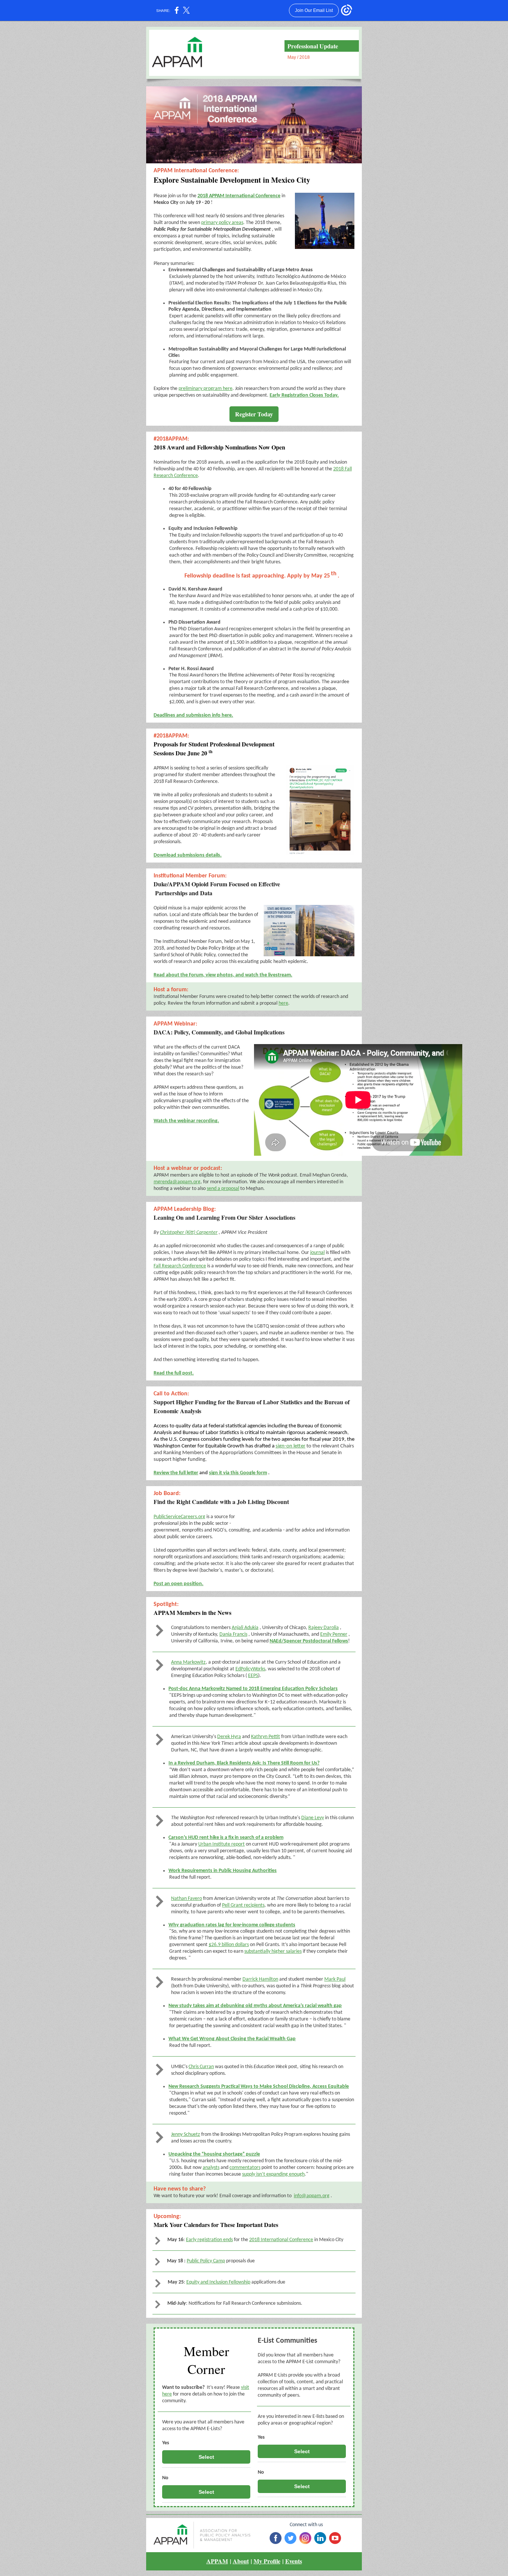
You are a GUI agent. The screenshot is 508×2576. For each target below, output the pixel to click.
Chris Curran (201, 2067)
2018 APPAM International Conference (239, 196)
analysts (211, 2168)
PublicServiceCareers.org (179, 1517)
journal (317, 1253)
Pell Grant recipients (243, 1905)
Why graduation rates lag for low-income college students (232, 1925)
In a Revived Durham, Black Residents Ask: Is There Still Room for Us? (244, 1763)
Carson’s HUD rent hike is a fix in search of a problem (226, 1838)
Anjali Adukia (245, 1628)
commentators (245, 2168)
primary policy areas (222, 223)
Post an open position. (179, 1584)
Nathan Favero (187, 1899)
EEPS (253, 1676)
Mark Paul (335, 1979)
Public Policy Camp (206, 2261)
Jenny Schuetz (186, 2135)
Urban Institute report (221, 1844)
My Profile (267, 2561)
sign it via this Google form (238, 1473)
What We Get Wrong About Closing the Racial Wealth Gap (232, 2039)
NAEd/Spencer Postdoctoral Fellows (309, 1641)
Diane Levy (313, 1818)
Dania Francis (233, 1634)
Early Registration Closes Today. (304, 395)
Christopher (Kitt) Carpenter (189, 1233)
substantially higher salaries (273, 1951)
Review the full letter (176, 1473)
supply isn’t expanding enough (273, 2174)
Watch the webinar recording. (186, 1121)
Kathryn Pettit (266, 1737)
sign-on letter (290, 1446)
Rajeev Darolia (324, 1628)
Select (206, 2457)
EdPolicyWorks (250, 1669)
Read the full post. (174, 1373)
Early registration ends (209, 2240)
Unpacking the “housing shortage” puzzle (214, 2154)
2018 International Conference (281, 2240)
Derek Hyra (229, 1737)
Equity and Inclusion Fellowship (218, 2282)
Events (294, 2561)
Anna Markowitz (188, 1662)
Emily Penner (334, 1634)
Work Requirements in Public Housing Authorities (223, 1871)
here (283, 1003)
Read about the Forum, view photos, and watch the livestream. (223, 975)
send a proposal (223, 1189)
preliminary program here (205, 389)
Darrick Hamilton (260, 1979)
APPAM (217, 2561)
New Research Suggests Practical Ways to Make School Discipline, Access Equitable (259, 2087)
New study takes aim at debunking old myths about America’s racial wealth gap (255, 2006)
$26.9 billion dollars (229, 1945)
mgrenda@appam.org (177, 1182)
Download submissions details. (188, 855)
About (241, 2561)
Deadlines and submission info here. (193, 715)
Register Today (254, 414)
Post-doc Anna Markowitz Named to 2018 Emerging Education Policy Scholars (253, 1689)
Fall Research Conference (180, 1266)
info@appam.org (312, 2196)
